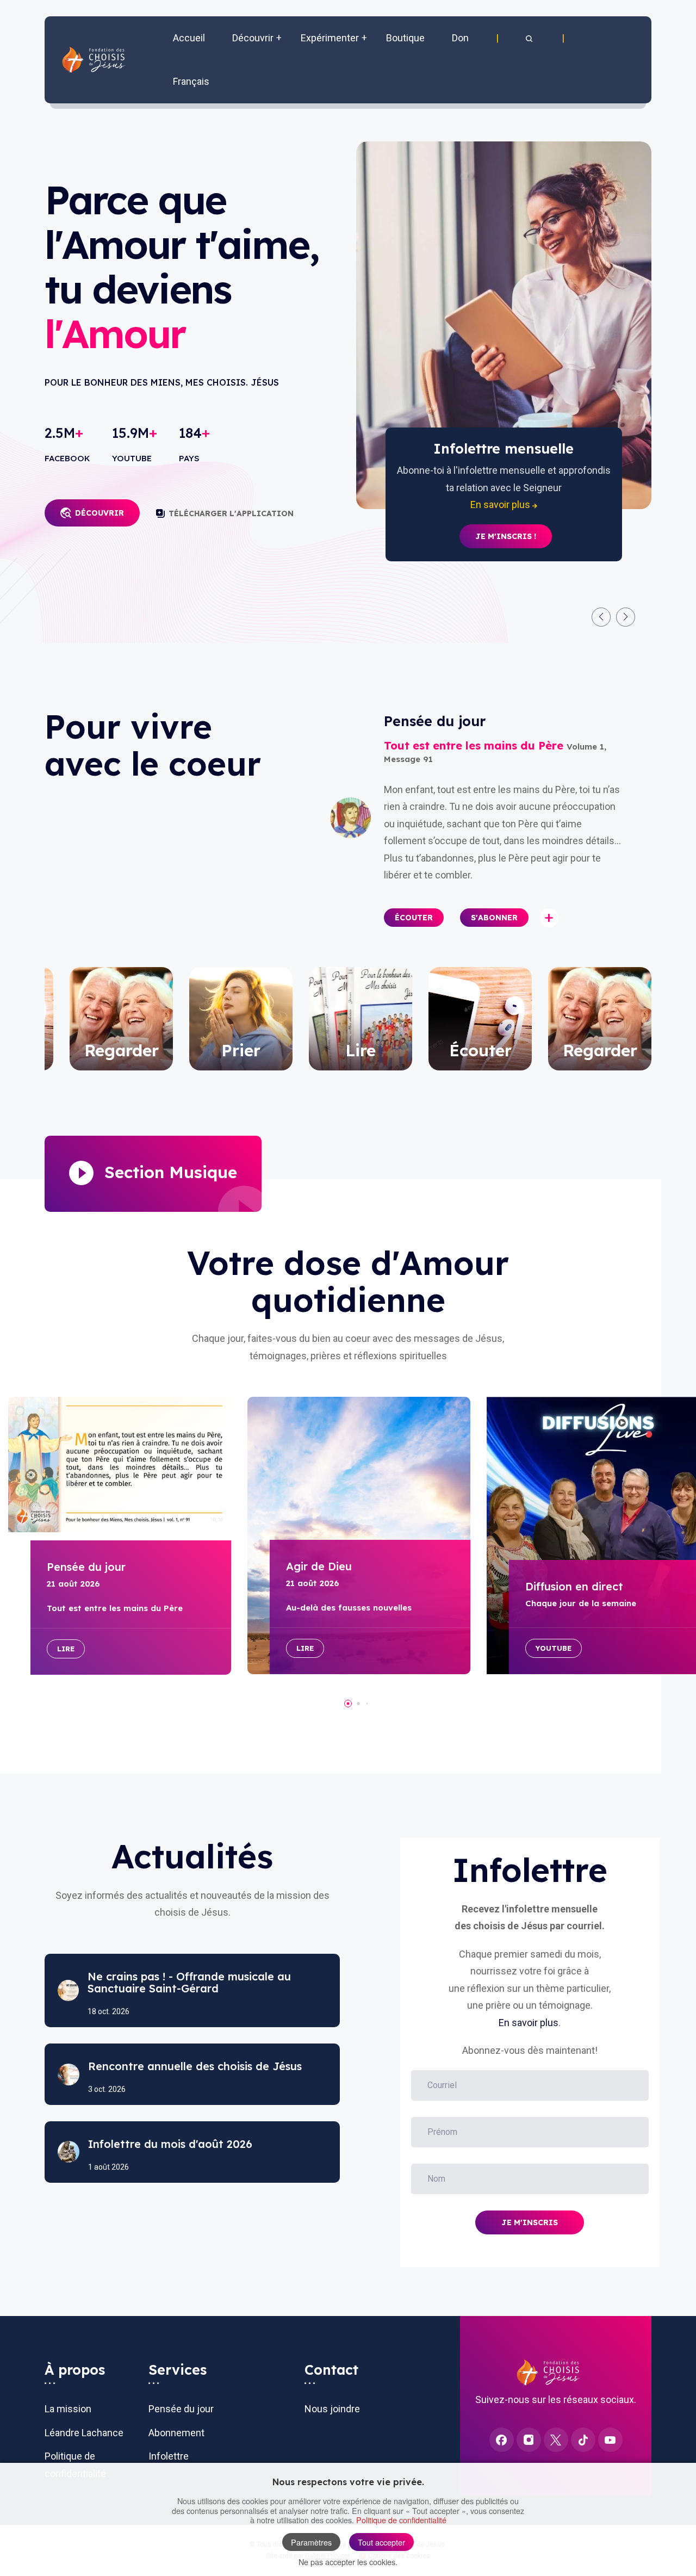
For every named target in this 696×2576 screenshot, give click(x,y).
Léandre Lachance (84, 2433)
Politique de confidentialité (401, 2520)
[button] (530, 38)
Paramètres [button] (311, 2542)
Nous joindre (332, 2409)
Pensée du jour (181, 2409)
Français (191, 81)
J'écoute (506, 536)
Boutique (405, 38)
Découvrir (100, 513)
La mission (68, 2409)
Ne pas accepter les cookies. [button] (348, 2562)
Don (460, 38)
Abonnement (176, 2433)
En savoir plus (529, 2023)
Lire (66, 1649)
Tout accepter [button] (381, 2542)
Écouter (414, 918)
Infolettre (169, 2456)
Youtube (554, 1648)
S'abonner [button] (494, 918)
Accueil (189, 38)
